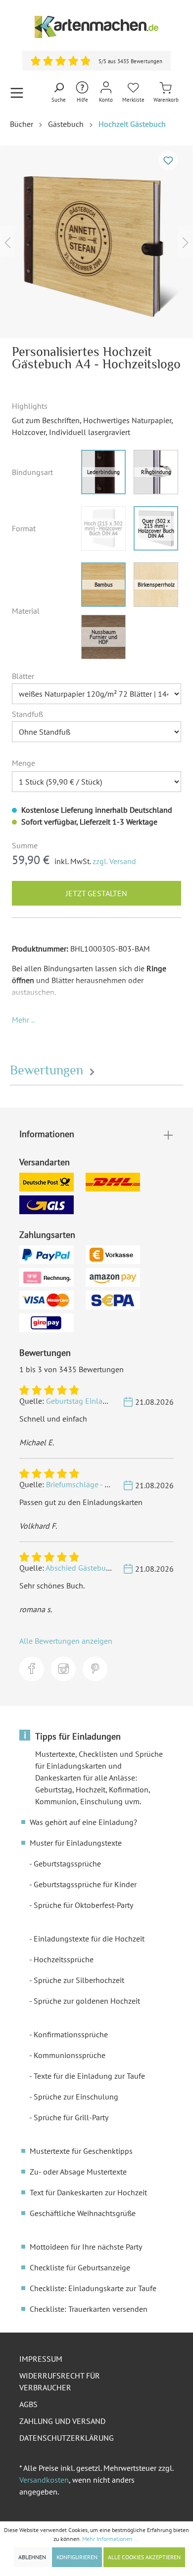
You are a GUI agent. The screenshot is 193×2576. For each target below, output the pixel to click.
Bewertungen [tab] (48, 1070)
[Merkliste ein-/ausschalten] (168, 160)
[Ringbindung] (156, 472)
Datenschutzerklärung (67, 2438)
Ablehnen (32, 2557)
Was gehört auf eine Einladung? (83, 1822)
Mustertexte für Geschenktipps (81, 2151)
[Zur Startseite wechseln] (96, 27)
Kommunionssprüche (70, 2055)
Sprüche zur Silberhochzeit (79, 1980)
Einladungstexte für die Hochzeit (89, 1939)
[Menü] (17, 93)
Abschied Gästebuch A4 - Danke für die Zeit (118, 1568)
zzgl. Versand (114, 861)
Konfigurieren (77, 2557)
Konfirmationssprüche (71, 2034)
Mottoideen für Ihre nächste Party (86, 2247)
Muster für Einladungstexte (76, 1843)
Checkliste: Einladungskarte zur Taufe (93, 2288)
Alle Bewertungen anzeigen (66, 1641)
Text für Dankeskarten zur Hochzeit (88, 2192)
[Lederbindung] (103, 472)
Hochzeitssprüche (64, 1959)
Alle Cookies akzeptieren (144, 2557)
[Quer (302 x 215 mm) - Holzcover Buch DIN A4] (156, 528)
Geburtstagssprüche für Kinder (85, 1884)
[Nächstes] (186, 242)
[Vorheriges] (7, 242)
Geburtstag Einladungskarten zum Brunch (117, 1401)
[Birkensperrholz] (156, 585)
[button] (23, 1020)
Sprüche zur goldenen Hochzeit (87, 2001)
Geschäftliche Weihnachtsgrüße (83, 2213)
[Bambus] (103, 585)
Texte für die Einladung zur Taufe (89, 2076)
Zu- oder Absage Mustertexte (78, 2172)
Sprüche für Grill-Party (71, 2117)
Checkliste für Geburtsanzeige (80, 2267)
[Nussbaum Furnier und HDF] (103, 637)
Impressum (41, 2359)
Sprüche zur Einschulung (76, 2097)
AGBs (28, 2404)
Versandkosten (44, 2480)
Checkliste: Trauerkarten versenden (89, 2309)
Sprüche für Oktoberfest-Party (83, 1905)
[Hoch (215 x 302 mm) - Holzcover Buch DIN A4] (103, 528)
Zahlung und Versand (62, 2421)
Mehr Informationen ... (111, 2539)
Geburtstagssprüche (67, 1863)
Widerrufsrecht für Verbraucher (60, 2381)
